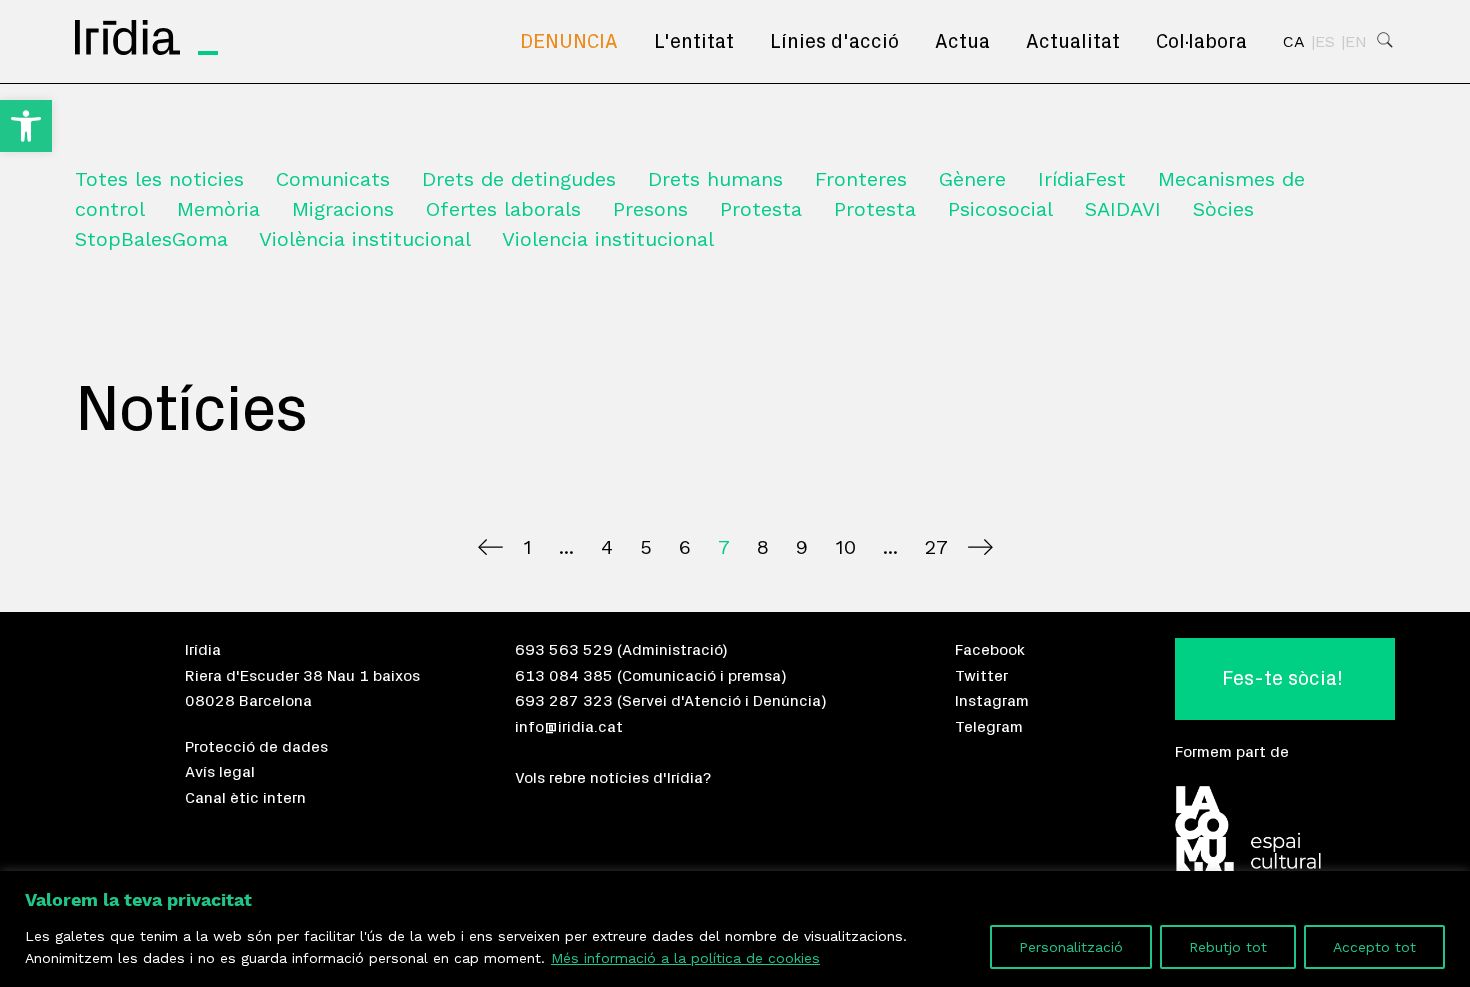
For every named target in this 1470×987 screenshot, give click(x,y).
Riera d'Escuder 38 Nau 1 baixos (302, 676)
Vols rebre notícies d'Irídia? (613, 778)
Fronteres (861, 179)
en (1356, 42)
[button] (26, 126)
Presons (650, 209)
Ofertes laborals (503, 209)
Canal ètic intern (245, 798)
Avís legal (220, 772)
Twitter (981, 676)
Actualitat (1073, 42)
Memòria (218, 209)
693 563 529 (564, 650)
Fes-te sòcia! (1282, 679)
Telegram (989, 727)
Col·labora (1201, 42)
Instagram (992, 701)
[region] (735, 929)
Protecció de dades (256, 747)
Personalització (1071, 947)
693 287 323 (564, 701)
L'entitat (694, 42)
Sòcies (1223, 209)
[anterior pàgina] (490, 547)
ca (1294, 42)
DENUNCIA (569, 42)
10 (845, 547)
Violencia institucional (608, 239)
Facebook (990, 650)
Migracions (343, 209)
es (1325, 42)
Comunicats (333, 179)
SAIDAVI (1123, 209)
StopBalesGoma (151, 239)
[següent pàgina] (980, 547)
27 (936, 547)
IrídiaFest (1082, 179)
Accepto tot (1374, 947)
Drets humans (715, 179)
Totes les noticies (159, 179)
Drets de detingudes (519, 179)
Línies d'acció (834, 42)
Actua (962, 42)
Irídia (203, 650)
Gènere (972, 179)
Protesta (761, 209)
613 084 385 (564, 676)
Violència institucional (365, 239)
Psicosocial (1000, 209)
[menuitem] (569, 42)
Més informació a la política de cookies (685, 958)
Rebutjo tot (1228, 947)
